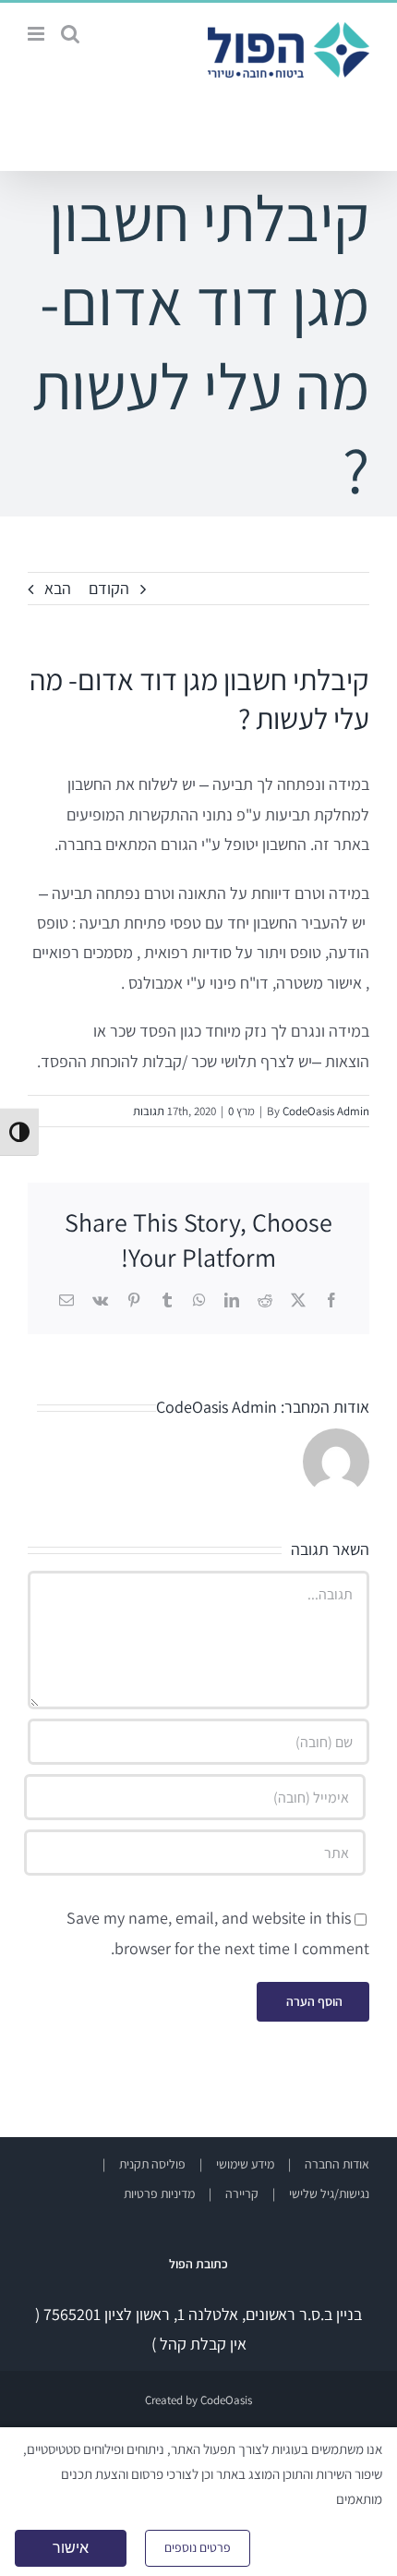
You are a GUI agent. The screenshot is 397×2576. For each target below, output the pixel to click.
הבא (58, 588)
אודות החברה (337, 2164)
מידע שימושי (245, 2164)
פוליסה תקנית (152, 2164)
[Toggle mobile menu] (37, 34)
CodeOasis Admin (326, 1111)
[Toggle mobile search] (70, 34)
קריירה (242, 2193)
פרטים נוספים (198, 2547)
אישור (71, 2548)
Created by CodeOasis (198, 2400)
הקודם (109, 588)
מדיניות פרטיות (159, 2193)
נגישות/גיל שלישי (329, 2193)
